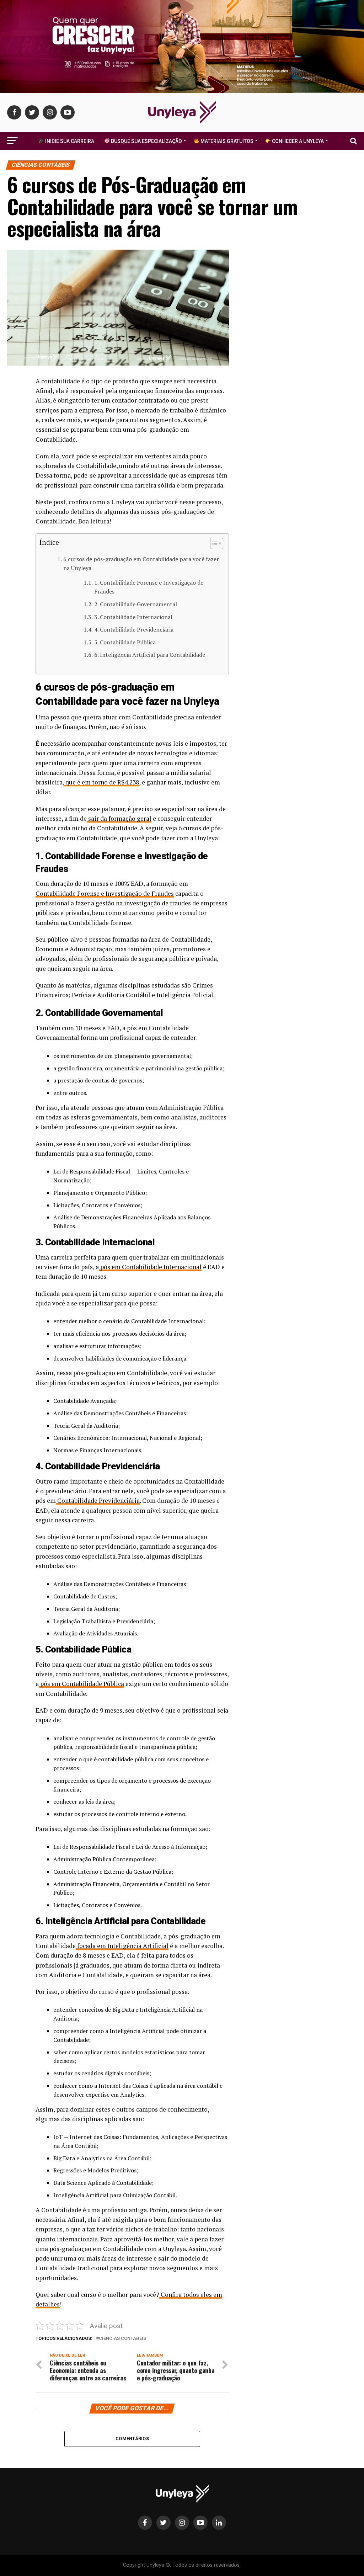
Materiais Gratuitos (226, 141)
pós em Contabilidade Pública (82, 1684)
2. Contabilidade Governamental (136, 604)
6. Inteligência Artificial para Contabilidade (150, 655)
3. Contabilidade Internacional (134, 617)
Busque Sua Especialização (146, 141)
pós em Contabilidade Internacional (151, 1267)
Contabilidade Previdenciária (98, 1500)
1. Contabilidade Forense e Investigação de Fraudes (149, 587)
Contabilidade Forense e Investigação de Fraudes (105, 893)
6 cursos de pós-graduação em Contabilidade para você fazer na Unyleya (141, 564)
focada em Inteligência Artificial (123, 1946)
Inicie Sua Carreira (69, 141)
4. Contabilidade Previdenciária (134, 629)
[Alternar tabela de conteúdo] (213, 543)
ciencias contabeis (122, 2339)
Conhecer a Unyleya (297, 141)
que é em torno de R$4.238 (102, 782)
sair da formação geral (120, 818)
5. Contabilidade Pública (125, 642)
